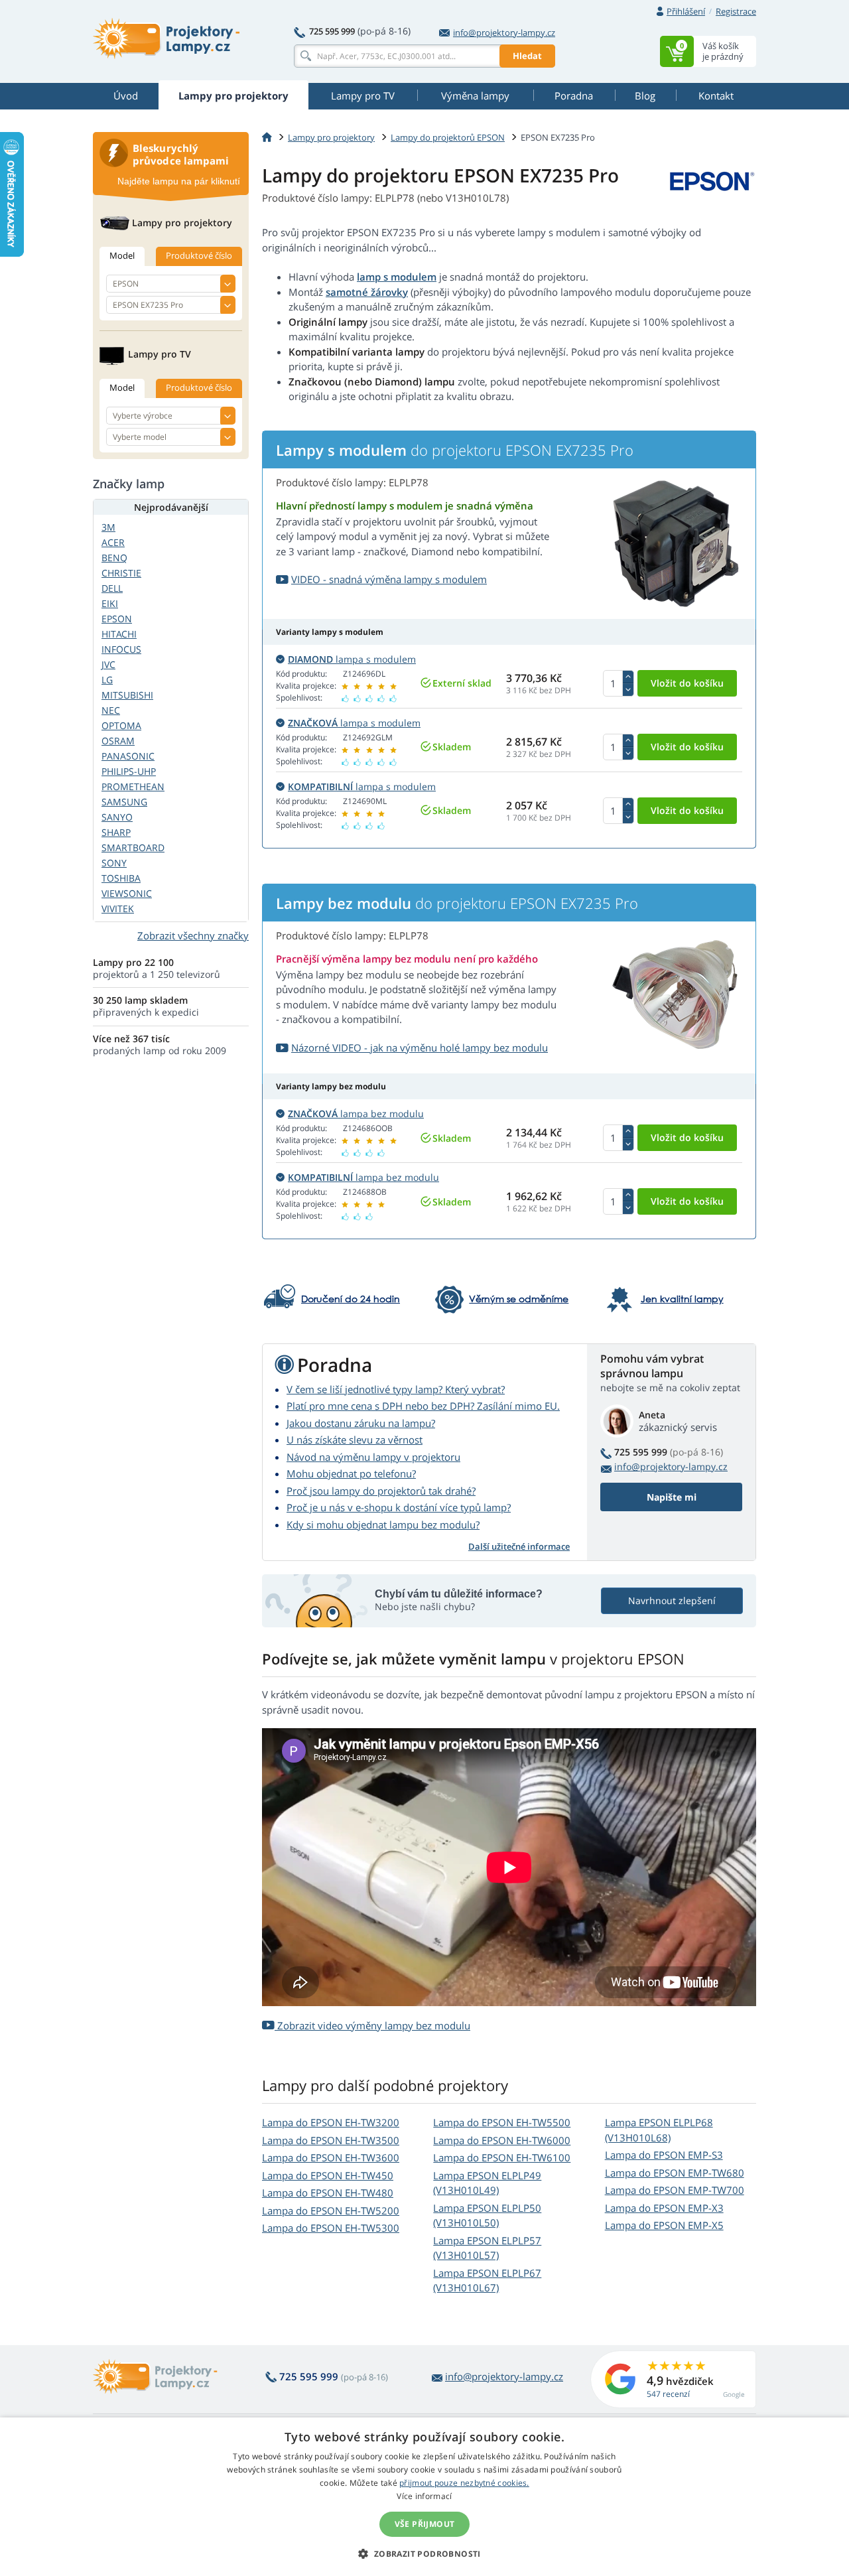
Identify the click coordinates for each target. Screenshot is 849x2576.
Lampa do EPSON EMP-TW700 (675, 2190)
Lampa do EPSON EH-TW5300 (331, 2228)
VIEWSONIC (127, 893)
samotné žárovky (367, 292)
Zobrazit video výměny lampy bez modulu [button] (372, 2025)
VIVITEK (118, 909)
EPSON (117, 619)
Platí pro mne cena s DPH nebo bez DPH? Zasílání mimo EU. (423, 1406)
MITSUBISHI (127, 695)
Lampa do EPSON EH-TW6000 (502, 2140)
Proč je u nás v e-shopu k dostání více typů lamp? (399, 1507)
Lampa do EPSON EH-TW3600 (331, 2157)
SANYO (117, 817)
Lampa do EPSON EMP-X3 (664, 2208)
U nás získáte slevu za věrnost (355, 1440)
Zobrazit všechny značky (193, 935)
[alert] (424, 2497)
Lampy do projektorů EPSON (448, 137)
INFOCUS (121, 649)
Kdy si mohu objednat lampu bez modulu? (383, 1525)
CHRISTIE (121, 573)
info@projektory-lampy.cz (504, 33)
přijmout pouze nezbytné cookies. (464, 2483)
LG (107, 680)
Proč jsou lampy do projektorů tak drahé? (381, 1491)
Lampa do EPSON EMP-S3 (664, 2155)
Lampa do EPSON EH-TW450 (328, 2175)
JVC (108, 664)
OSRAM (118, 741)
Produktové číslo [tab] (199, 255)
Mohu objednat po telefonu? (351, 1473)
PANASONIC (128, 756)
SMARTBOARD (133, 847)
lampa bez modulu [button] (356, 1114)
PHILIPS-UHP (129, 771)
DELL (112, 588)
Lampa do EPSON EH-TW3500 (331, 2140)
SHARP (116, 832)
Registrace (736, 11)
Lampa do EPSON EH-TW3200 (331, 2122)
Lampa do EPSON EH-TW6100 (502, 2157)
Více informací (424, 2496)
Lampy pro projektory (331, 137)
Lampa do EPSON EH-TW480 (328, 2193)
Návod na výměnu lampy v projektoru (373, 1457)
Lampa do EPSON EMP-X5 (664, 2225)
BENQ (114, 558)
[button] (424, 2553)
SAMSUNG (124, 802)
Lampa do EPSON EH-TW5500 (502, 2122)
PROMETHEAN (133, 786)
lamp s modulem (397, 277)
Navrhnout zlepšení (672, 1600)
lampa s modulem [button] (352, 659)
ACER (113, 542)
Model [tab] (122, 255)
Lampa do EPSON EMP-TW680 (675, 2173)
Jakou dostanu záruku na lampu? (361, 1423)
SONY (114, 863)
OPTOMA (121, 725)
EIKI (110, 603)
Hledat (527, 56)
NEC (111, 710)
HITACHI (119, 634)
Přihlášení (686, 11)
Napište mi (672, 1497)
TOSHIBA (121, 878)
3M (108, 527)
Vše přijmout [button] (425, 2524)
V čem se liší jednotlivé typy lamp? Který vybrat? (396, 1389)
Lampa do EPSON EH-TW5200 (331, 2210)
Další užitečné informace (519, 1546)
